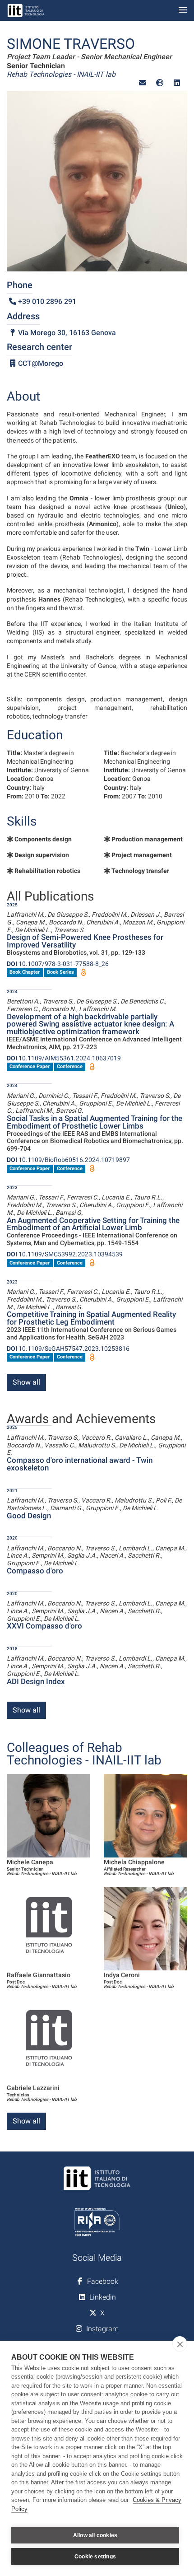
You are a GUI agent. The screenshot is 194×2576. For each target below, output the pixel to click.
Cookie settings (95, 2557)
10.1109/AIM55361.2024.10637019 (64, 1058)
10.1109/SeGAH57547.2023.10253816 (68, 1349)
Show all (26, 1382)
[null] (160, 83)
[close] (180, 2344)
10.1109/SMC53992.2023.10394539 (65, 1254)
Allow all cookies (95, 2535)
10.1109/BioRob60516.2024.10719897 (68, 1160)
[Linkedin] (177, 83)
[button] (143, 83)
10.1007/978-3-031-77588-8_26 (58, 964)
